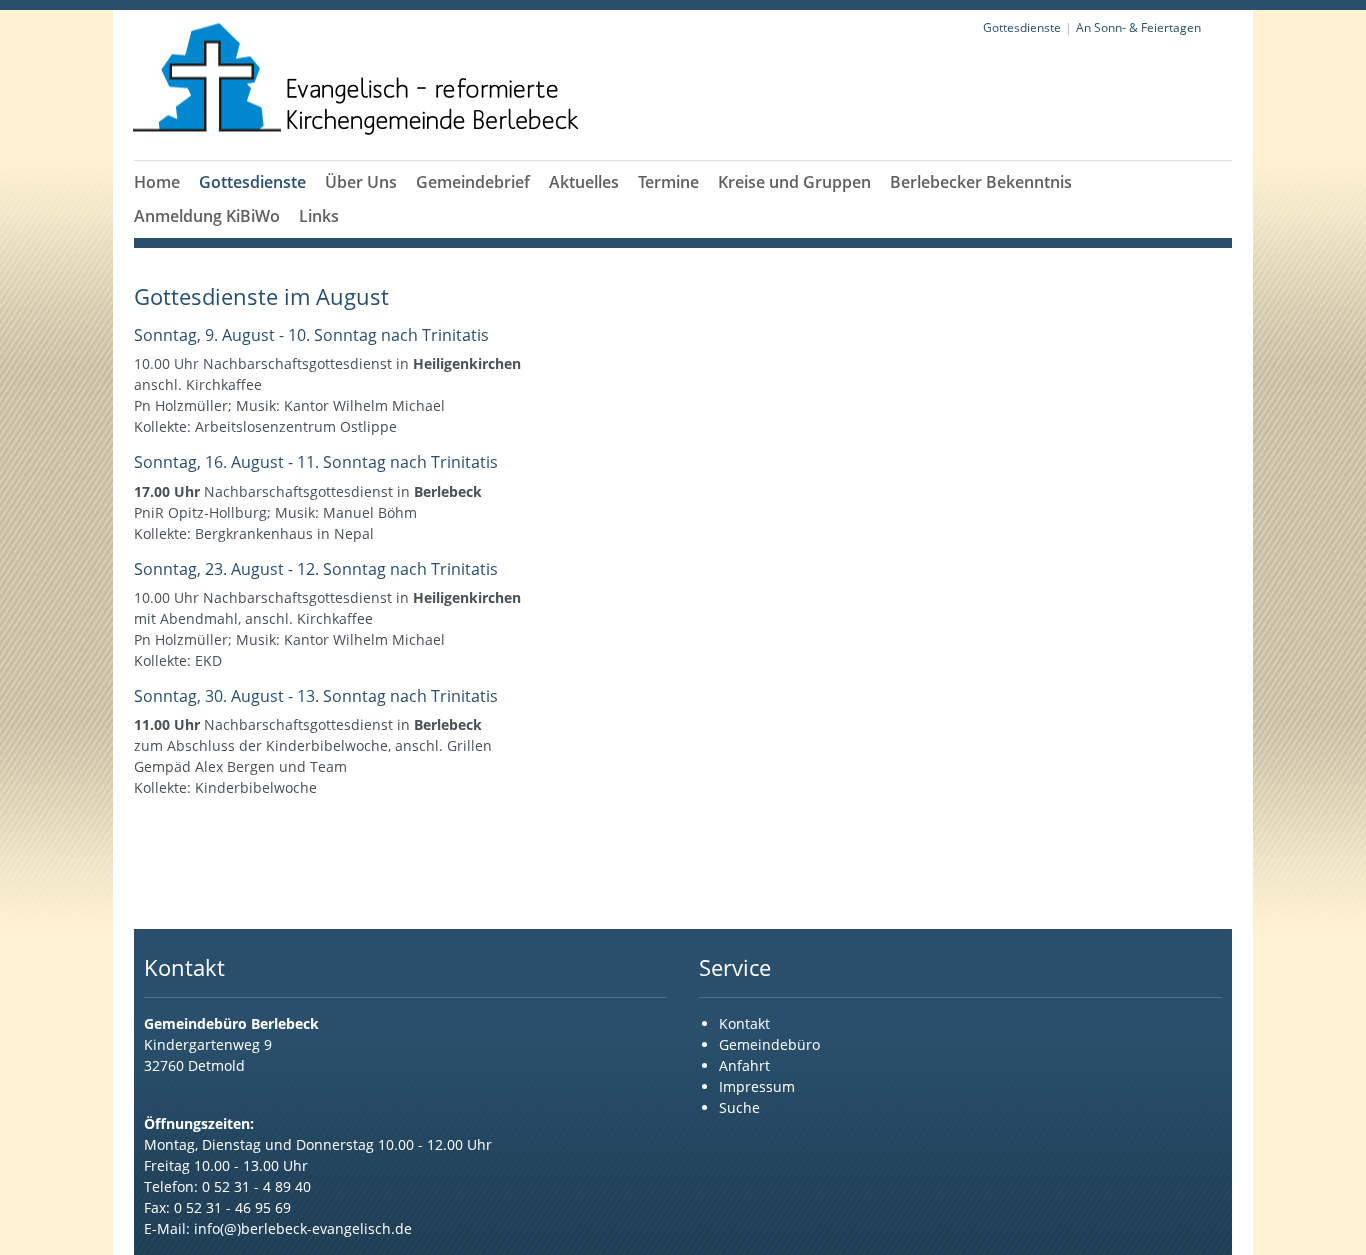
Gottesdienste (252, 182)
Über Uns (361, 182)
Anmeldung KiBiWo (207, 216)
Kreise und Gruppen (794, 182)
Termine (668, 182)
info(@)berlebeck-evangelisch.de (303, 1228)
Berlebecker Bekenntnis (981, 182)
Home (157, 182)
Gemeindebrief (473, 182)
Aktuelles (584, 182)
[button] (253, 206)
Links (319, 216)
